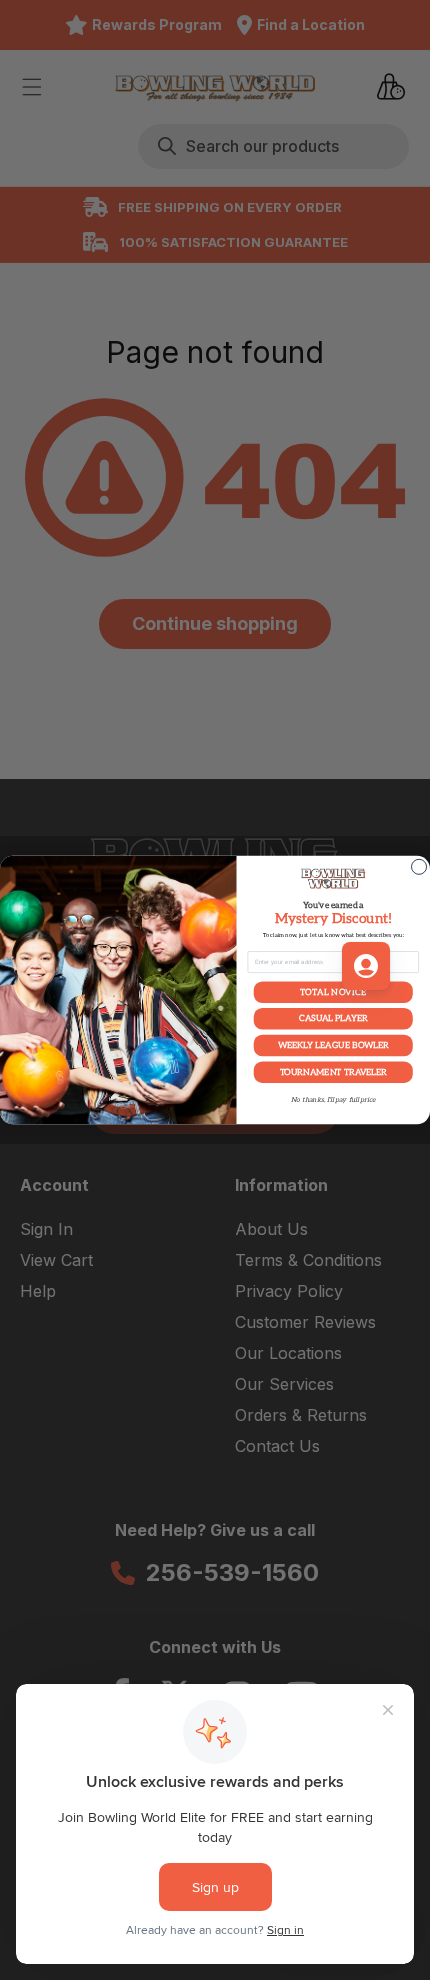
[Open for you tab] (366, 966)
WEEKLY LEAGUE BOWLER (333, 1045)
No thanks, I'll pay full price (333, 1100)
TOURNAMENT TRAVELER (333, 1072)
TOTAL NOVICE (333, 992)
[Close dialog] (419, 866)
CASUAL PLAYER (333, 1019)
